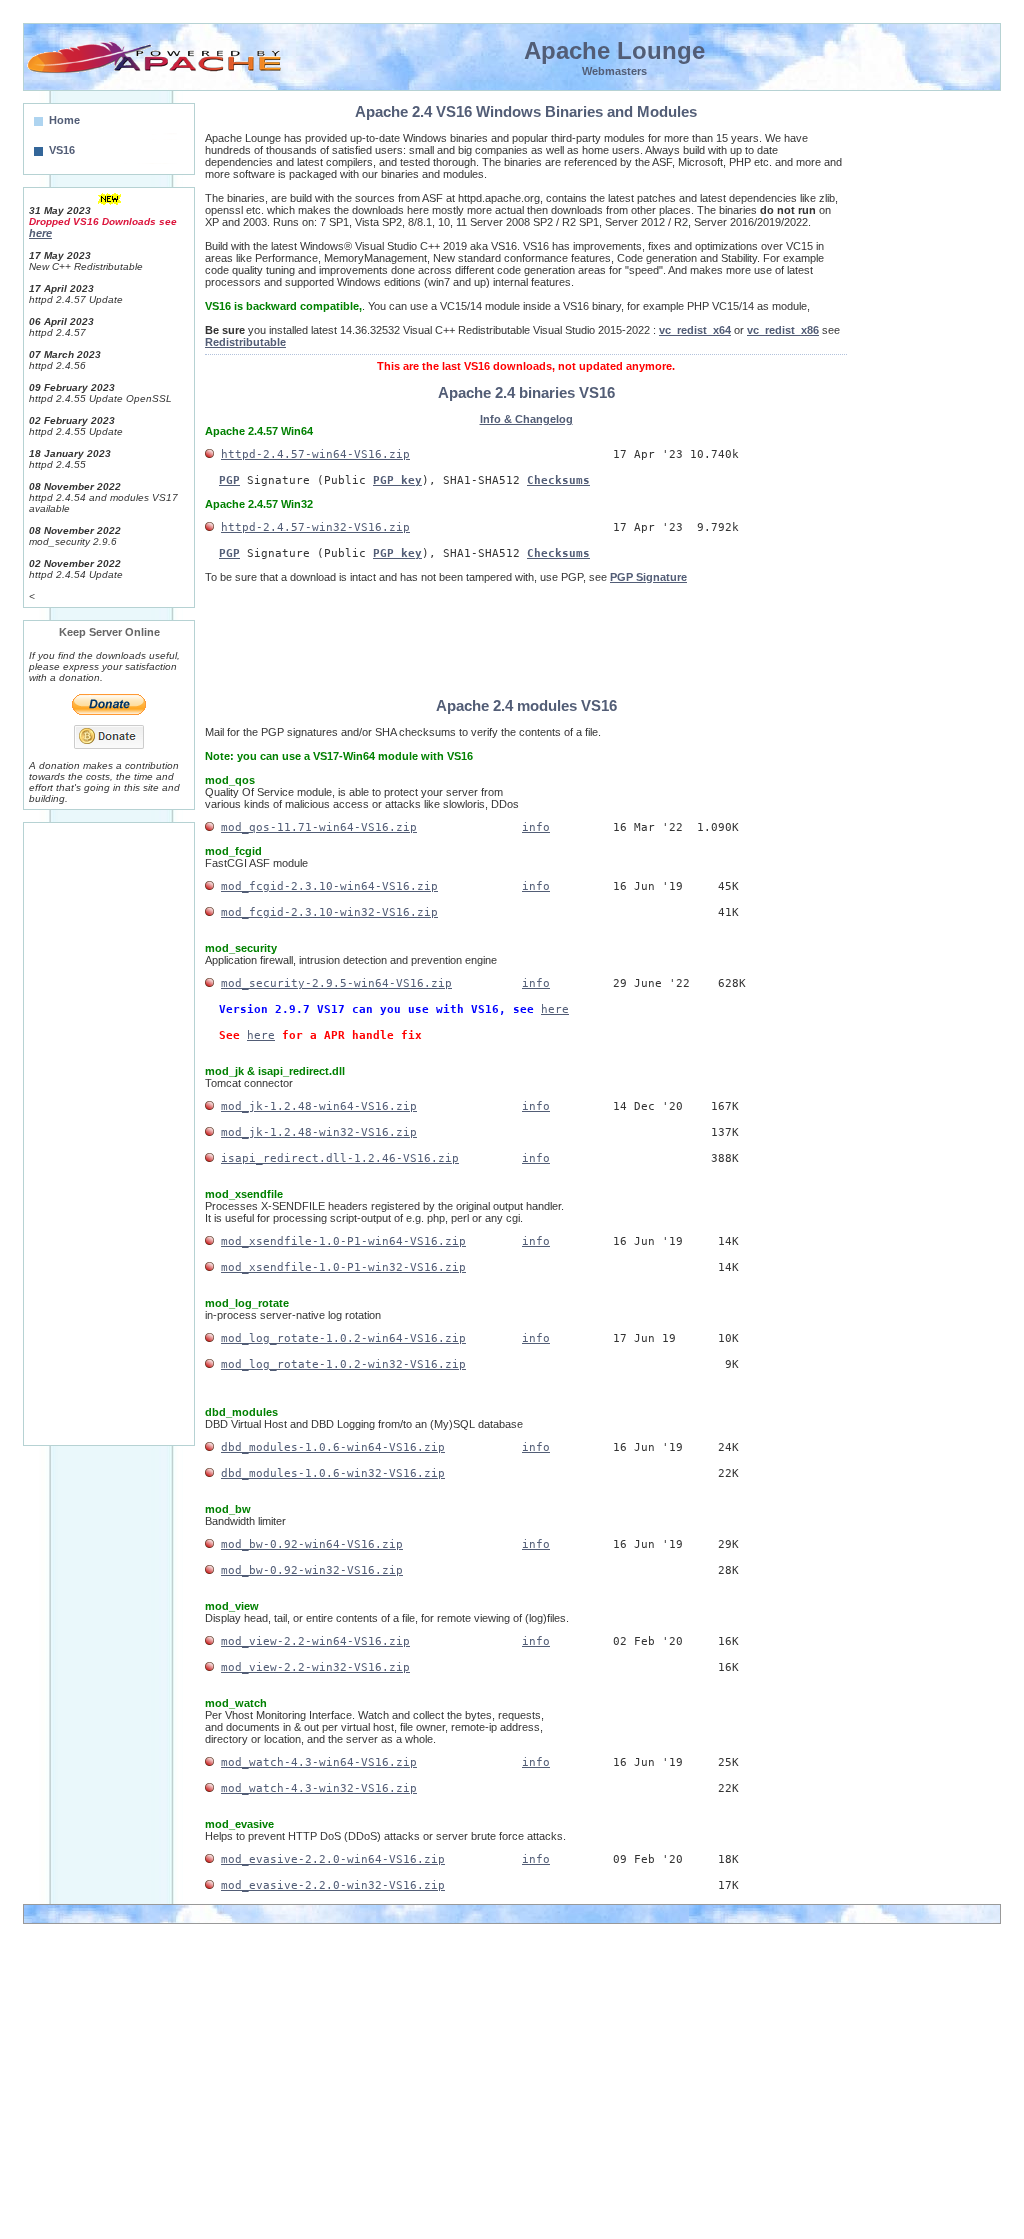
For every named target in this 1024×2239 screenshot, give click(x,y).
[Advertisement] (109, 1128)
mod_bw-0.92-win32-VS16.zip (312, 1570)
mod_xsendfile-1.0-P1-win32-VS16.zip (343, 1267)
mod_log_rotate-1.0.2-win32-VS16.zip (343, 1364)
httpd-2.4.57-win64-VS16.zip (315, 454)
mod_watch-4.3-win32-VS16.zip (319, 1788)
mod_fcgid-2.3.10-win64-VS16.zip (329, 886)
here (555, 1009)
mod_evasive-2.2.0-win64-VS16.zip (333, 1859)
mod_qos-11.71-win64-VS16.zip (319, 827)
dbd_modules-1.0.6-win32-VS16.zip (333, 1473)
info (536, 827)
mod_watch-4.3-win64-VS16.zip (319, 1762)
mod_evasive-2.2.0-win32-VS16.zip (333, 1885)
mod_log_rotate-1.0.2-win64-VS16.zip (343, 1338)
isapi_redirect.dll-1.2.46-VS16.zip (340, 1158)
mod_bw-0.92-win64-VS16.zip (312, 1544)
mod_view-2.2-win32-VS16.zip (315, 1667)
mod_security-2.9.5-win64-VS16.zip (336, 983)
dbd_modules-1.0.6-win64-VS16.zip (333, 1447)
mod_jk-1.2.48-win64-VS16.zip (319, 1106)
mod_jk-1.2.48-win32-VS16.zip (319, 1132)
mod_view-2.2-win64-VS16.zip (315, 1641)
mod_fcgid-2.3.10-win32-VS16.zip (329, 912)
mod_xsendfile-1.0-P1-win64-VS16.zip (343, 1241)
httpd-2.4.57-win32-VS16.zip (315, 527)
